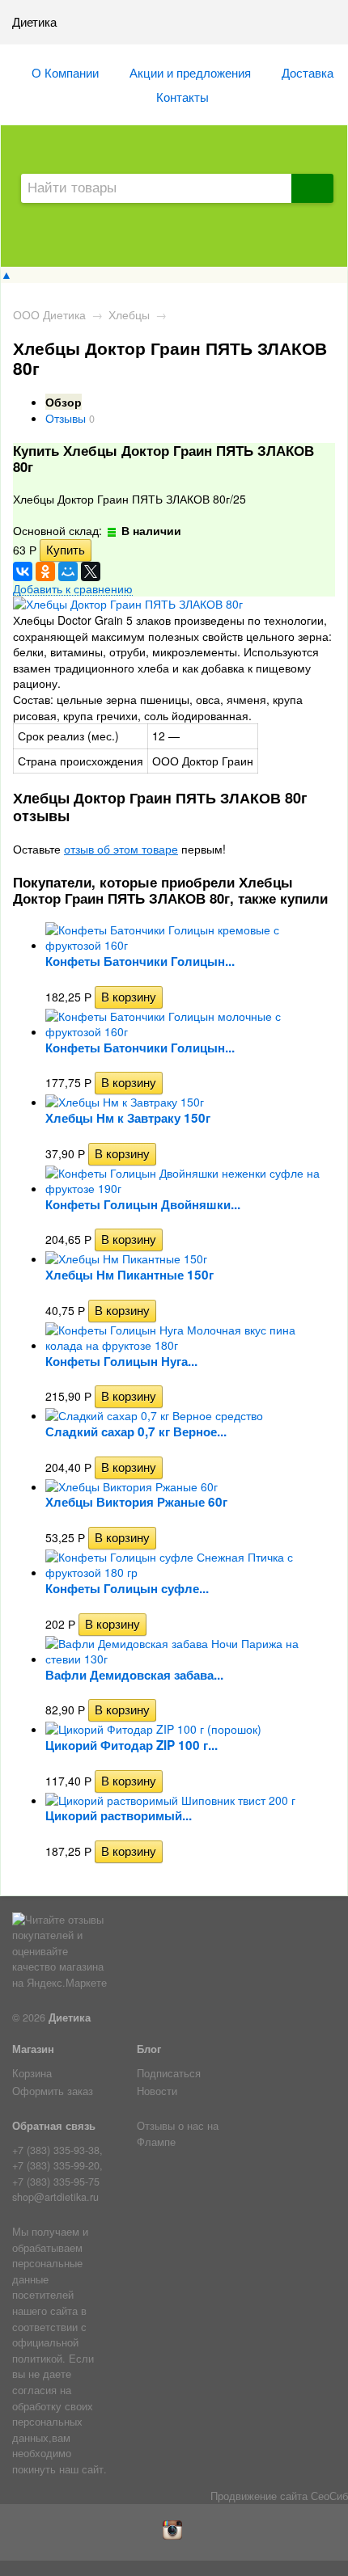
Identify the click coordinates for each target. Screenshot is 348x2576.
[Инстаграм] (174, 2536)
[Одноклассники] (45, 571)
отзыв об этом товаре (121, 849)
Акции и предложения (190, 72)
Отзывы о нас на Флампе (178, 2134)
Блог (149, 2049)
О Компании (65, 72)
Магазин (33, 2049)
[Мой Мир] (68, 571)
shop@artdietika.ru (55, 2197)
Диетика (70, 2017)
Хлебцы (129, 314)
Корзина (32, 2073)
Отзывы (66, 418)
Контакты (182, 96)
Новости (157, 2091)
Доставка (308, 72)
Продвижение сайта (259, 2496)
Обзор (64, 402)
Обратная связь (54, 2126)
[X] (91, 571)
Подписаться (169, 2073)
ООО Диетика (49, 314)
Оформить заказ (53, 2091)
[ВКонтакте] (23, 571)
